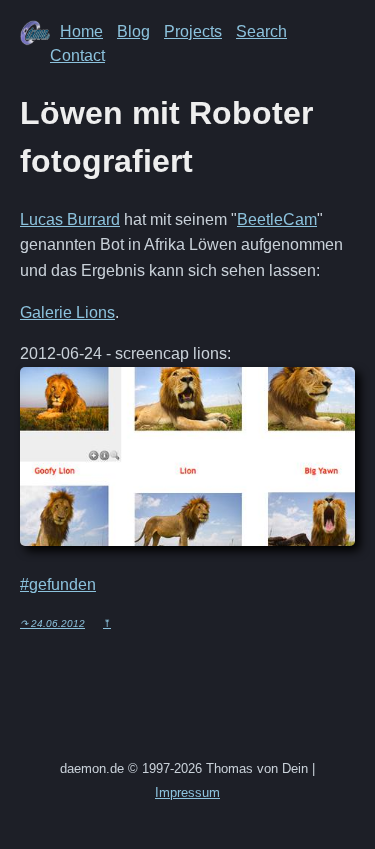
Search (261, 31)
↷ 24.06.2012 (52, 623)
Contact (77, 55)
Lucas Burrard (70, 219)
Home (81, 31)
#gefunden (58, 584)
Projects (193, 31)
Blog (133, 31)
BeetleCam (277, 219)
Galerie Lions (67, 312)
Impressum (187, 792)
